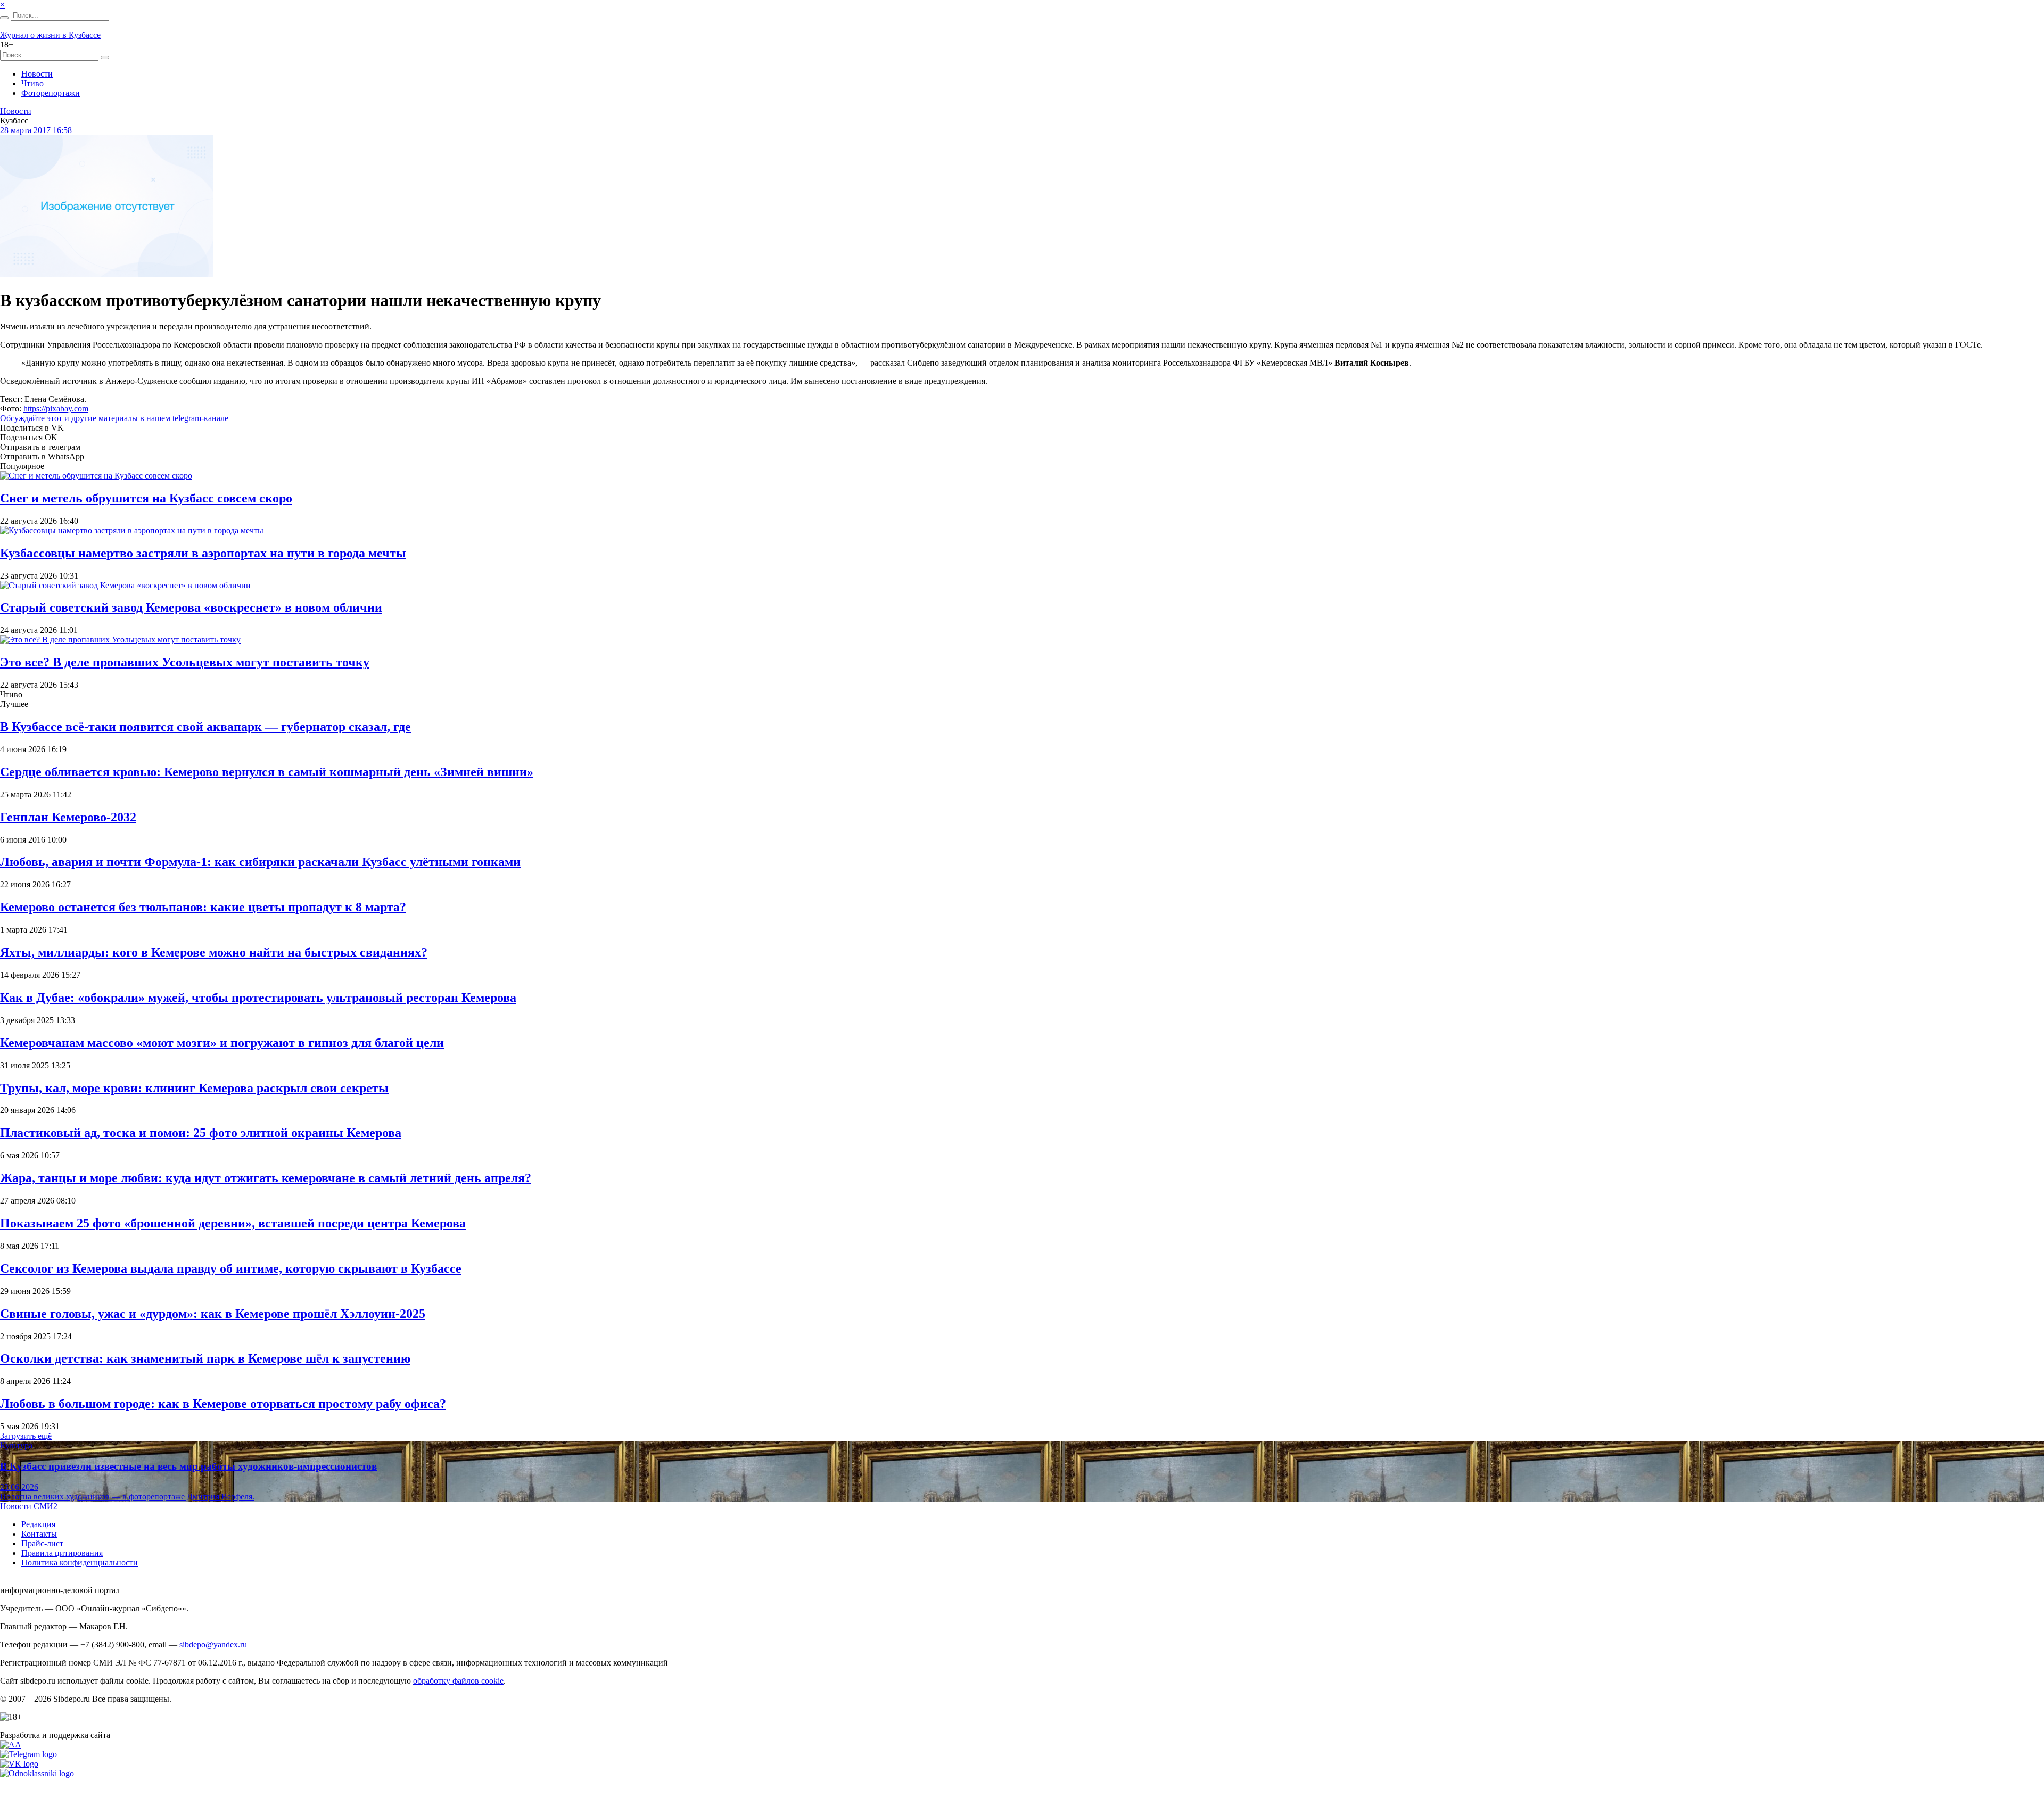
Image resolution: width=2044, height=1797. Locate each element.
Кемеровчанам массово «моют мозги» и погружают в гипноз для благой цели (222, 1043)
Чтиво (32, 83)
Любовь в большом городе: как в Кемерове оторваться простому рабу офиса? (223, 1404)
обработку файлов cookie (458, 1681)
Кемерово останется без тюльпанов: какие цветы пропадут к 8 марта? (203, 907)
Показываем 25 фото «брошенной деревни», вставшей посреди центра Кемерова (233, 1223)
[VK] (19, 1764)
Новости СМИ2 (29, 1506)
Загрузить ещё (26, 1436)
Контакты (39, 1534)
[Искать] (4, 18)
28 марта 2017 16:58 (36, 130)
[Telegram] (28, 1754)
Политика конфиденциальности (80, 1563)
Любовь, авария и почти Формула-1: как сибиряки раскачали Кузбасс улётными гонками (260, 862)
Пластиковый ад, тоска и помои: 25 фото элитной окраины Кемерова (201, 1133)
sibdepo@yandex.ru (213, 1644)
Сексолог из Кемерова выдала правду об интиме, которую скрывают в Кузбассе (231, 1268)
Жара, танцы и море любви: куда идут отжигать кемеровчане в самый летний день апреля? (266, 1178)
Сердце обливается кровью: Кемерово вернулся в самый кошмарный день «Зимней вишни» (267, 772)
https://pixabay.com (56, 409)
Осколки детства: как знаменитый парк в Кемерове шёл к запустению (205, 1358)
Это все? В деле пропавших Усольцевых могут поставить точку (185, 662)
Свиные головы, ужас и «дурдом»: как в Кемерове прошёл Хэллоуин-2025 (213, 1314)
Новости (37, 74)
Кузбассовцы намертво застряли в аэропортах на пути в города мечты (203, 553)
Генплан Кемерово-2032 (68, 817)
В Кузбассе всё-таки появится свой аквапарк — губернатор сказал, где (205, 727)
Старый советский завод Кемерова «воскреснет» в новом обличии (191, 607)
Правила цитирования (62, 1553)
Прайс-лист (42, 1543)
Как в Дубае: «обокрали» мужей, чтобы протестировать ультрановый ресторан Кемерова (258, 998)
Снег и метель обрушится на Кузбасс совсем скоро (146, 498)
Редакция (38, 1524)
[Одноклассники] (37, 1773)
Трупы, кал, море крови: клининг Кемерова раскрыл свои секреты (194, 1088)
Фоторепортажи (51, 93)
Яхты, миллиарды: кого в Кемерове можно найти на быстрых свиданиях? (214, 952)
